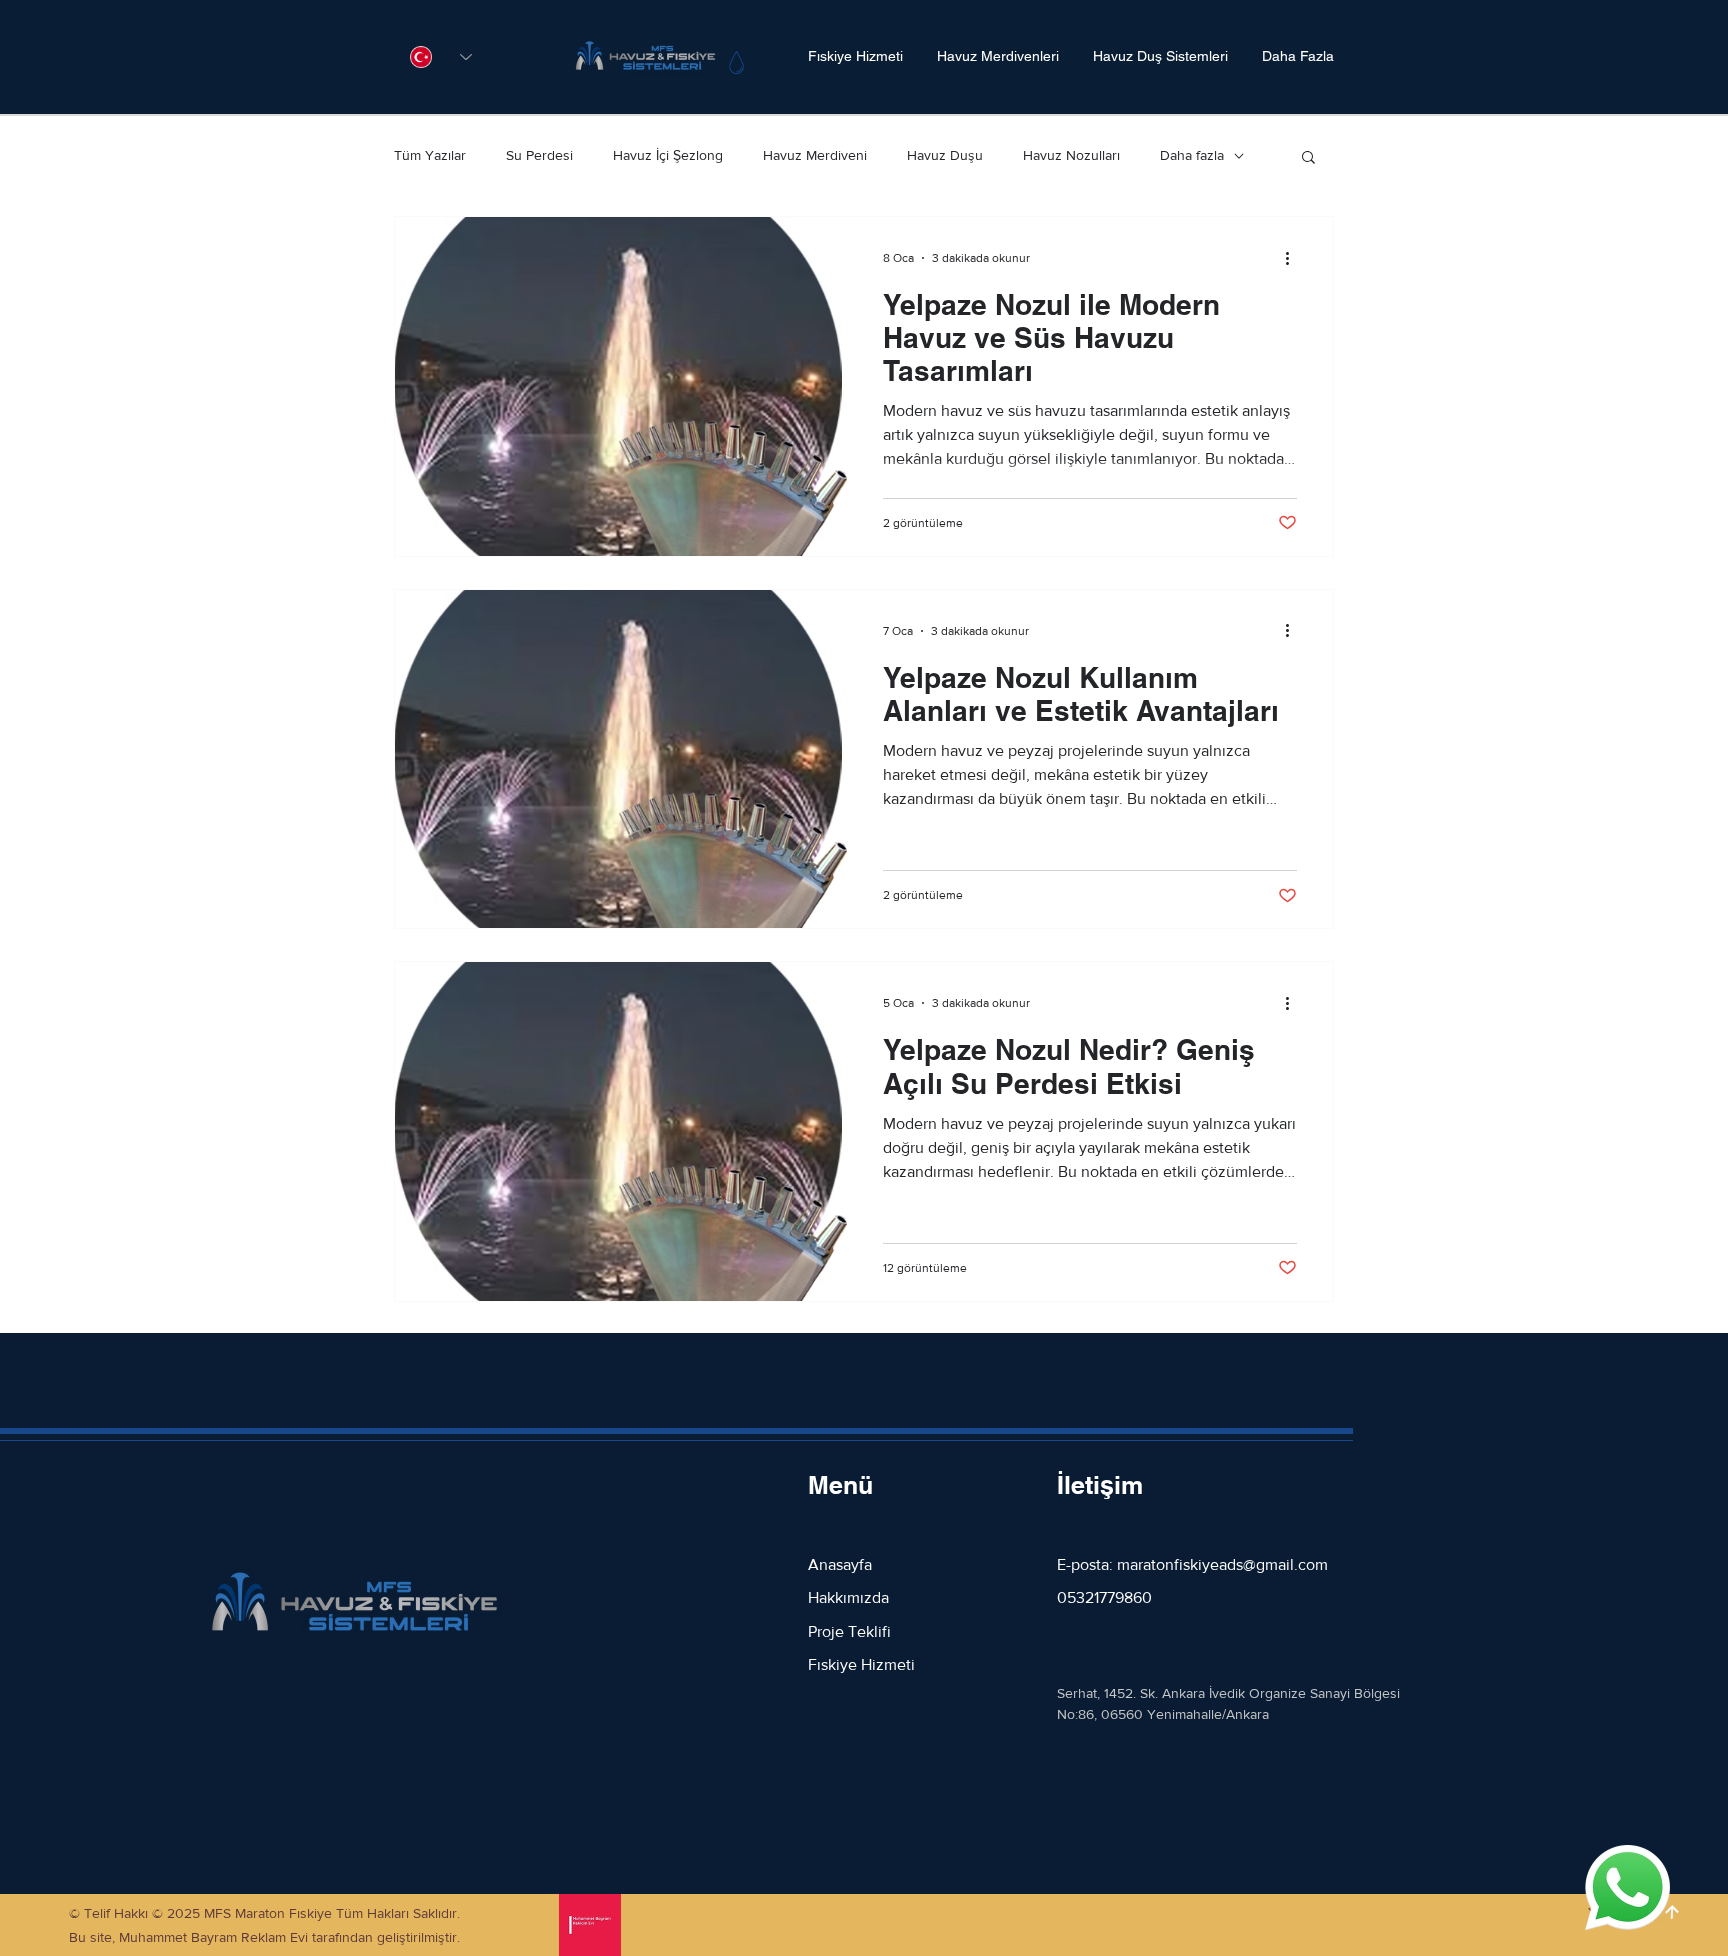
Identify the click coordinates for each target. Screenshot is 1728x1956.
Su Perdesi (539, 155)
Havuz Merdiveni (815, 155)
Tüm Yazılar (430, 155)
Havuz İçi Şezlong (668, 155)
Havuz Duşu (945, 155)
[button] (1308, 158)
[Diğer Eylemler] (1294, 258)
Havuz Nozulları (1071, 155)
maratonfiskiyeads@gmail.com (1222, 1564)
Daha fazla (1192, 155)
